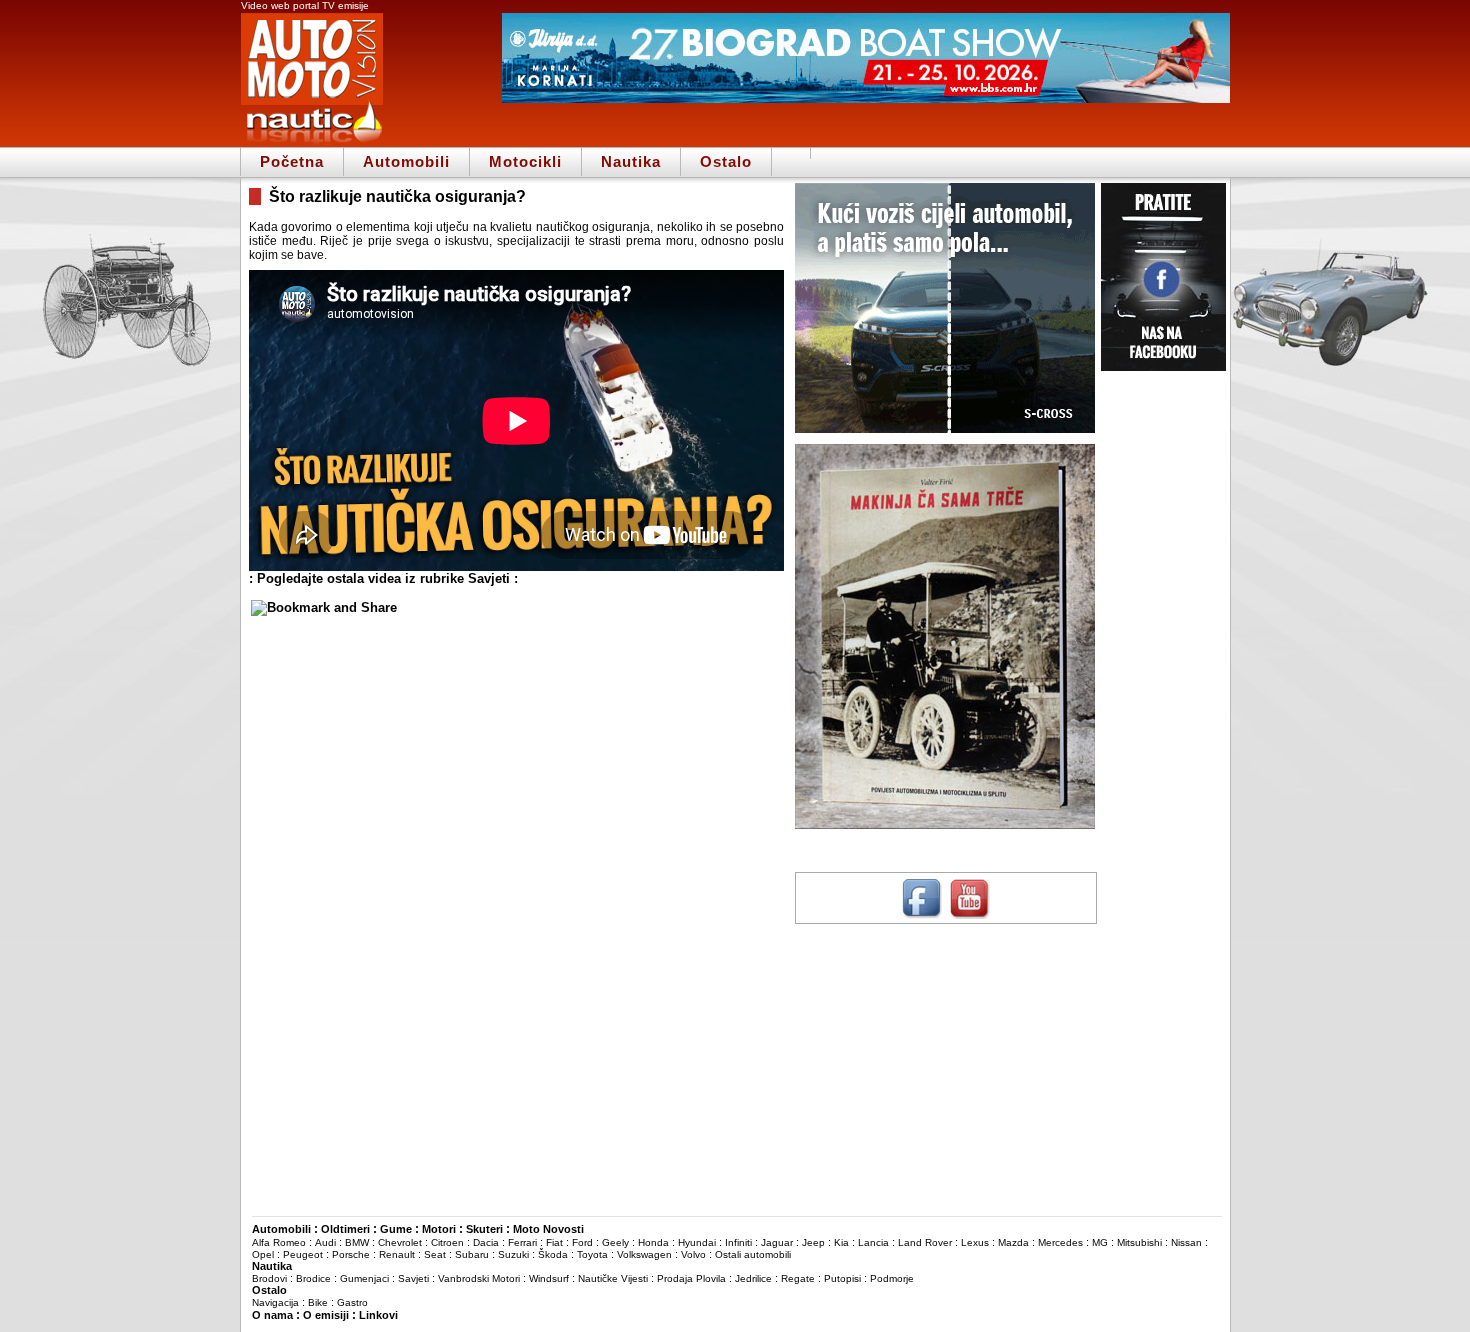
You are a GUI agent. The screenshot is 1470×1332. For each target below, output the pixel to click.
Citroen (447, 1242)
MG (1100, 1242)
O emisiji (326, 1315)
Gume (396, 1229)
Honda (653, 1242)
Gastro (352, 1302)
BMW (357, 1242)
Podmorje (892, 1278)
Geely (615, 1242)
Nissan (1186, 1242)
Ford (582, 1242)
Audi (325, 1242)
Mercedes (1060, 1242)
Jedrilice (753, 1278)
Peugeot (303, 1254)
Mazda (1013, 1242)
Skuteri (484, 1229)
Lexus (975, 1242)
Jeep (813, 1242)
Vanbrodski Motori (479, 1278)
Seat (435, 1254)
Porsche (351, 1254)
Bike (318, 1302)
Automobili (406, 161)
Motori (439, 1229)
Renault (397, 1254)
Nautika (631, 161)
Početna (292, 161)
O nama (272, 1315)
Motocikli (525, 161)
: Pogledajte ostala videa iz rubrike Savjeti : (383, 578)
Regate (798, 1278)
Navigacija (275, 1302)
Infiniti (738, 1242)
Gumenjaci (364, 1278)
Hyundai (697, 1242)
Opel (263, 1254)
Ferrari (522, 1242)
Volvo (693, 1254)
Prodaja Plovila (691, 1278)
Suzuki (513, 1254)
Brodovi (269, 1278)
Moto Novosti (548, 1229)
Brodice (313, 1278)
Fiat (554, 1242)
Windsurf (549, 1278)
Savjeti (413, 1278)
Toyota (592, 1254)
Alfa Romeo (279, 1242)
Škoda (553, 1254)
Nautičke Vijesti (613, 1278)
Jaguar (777, 1242)
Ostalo (726, 161)
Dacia (486, 1242)
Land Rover (925, 1242)
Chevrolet (400, 1242)
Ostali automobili (753, 1254)
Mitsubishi (1139, 1242)
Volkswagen (644, 1254)
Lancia (873, 1242)
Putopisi (842, 1278)
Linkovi (378, 1315)
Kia (841, 1242)
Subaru (472, 1254)
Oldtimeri (345, 1229)
